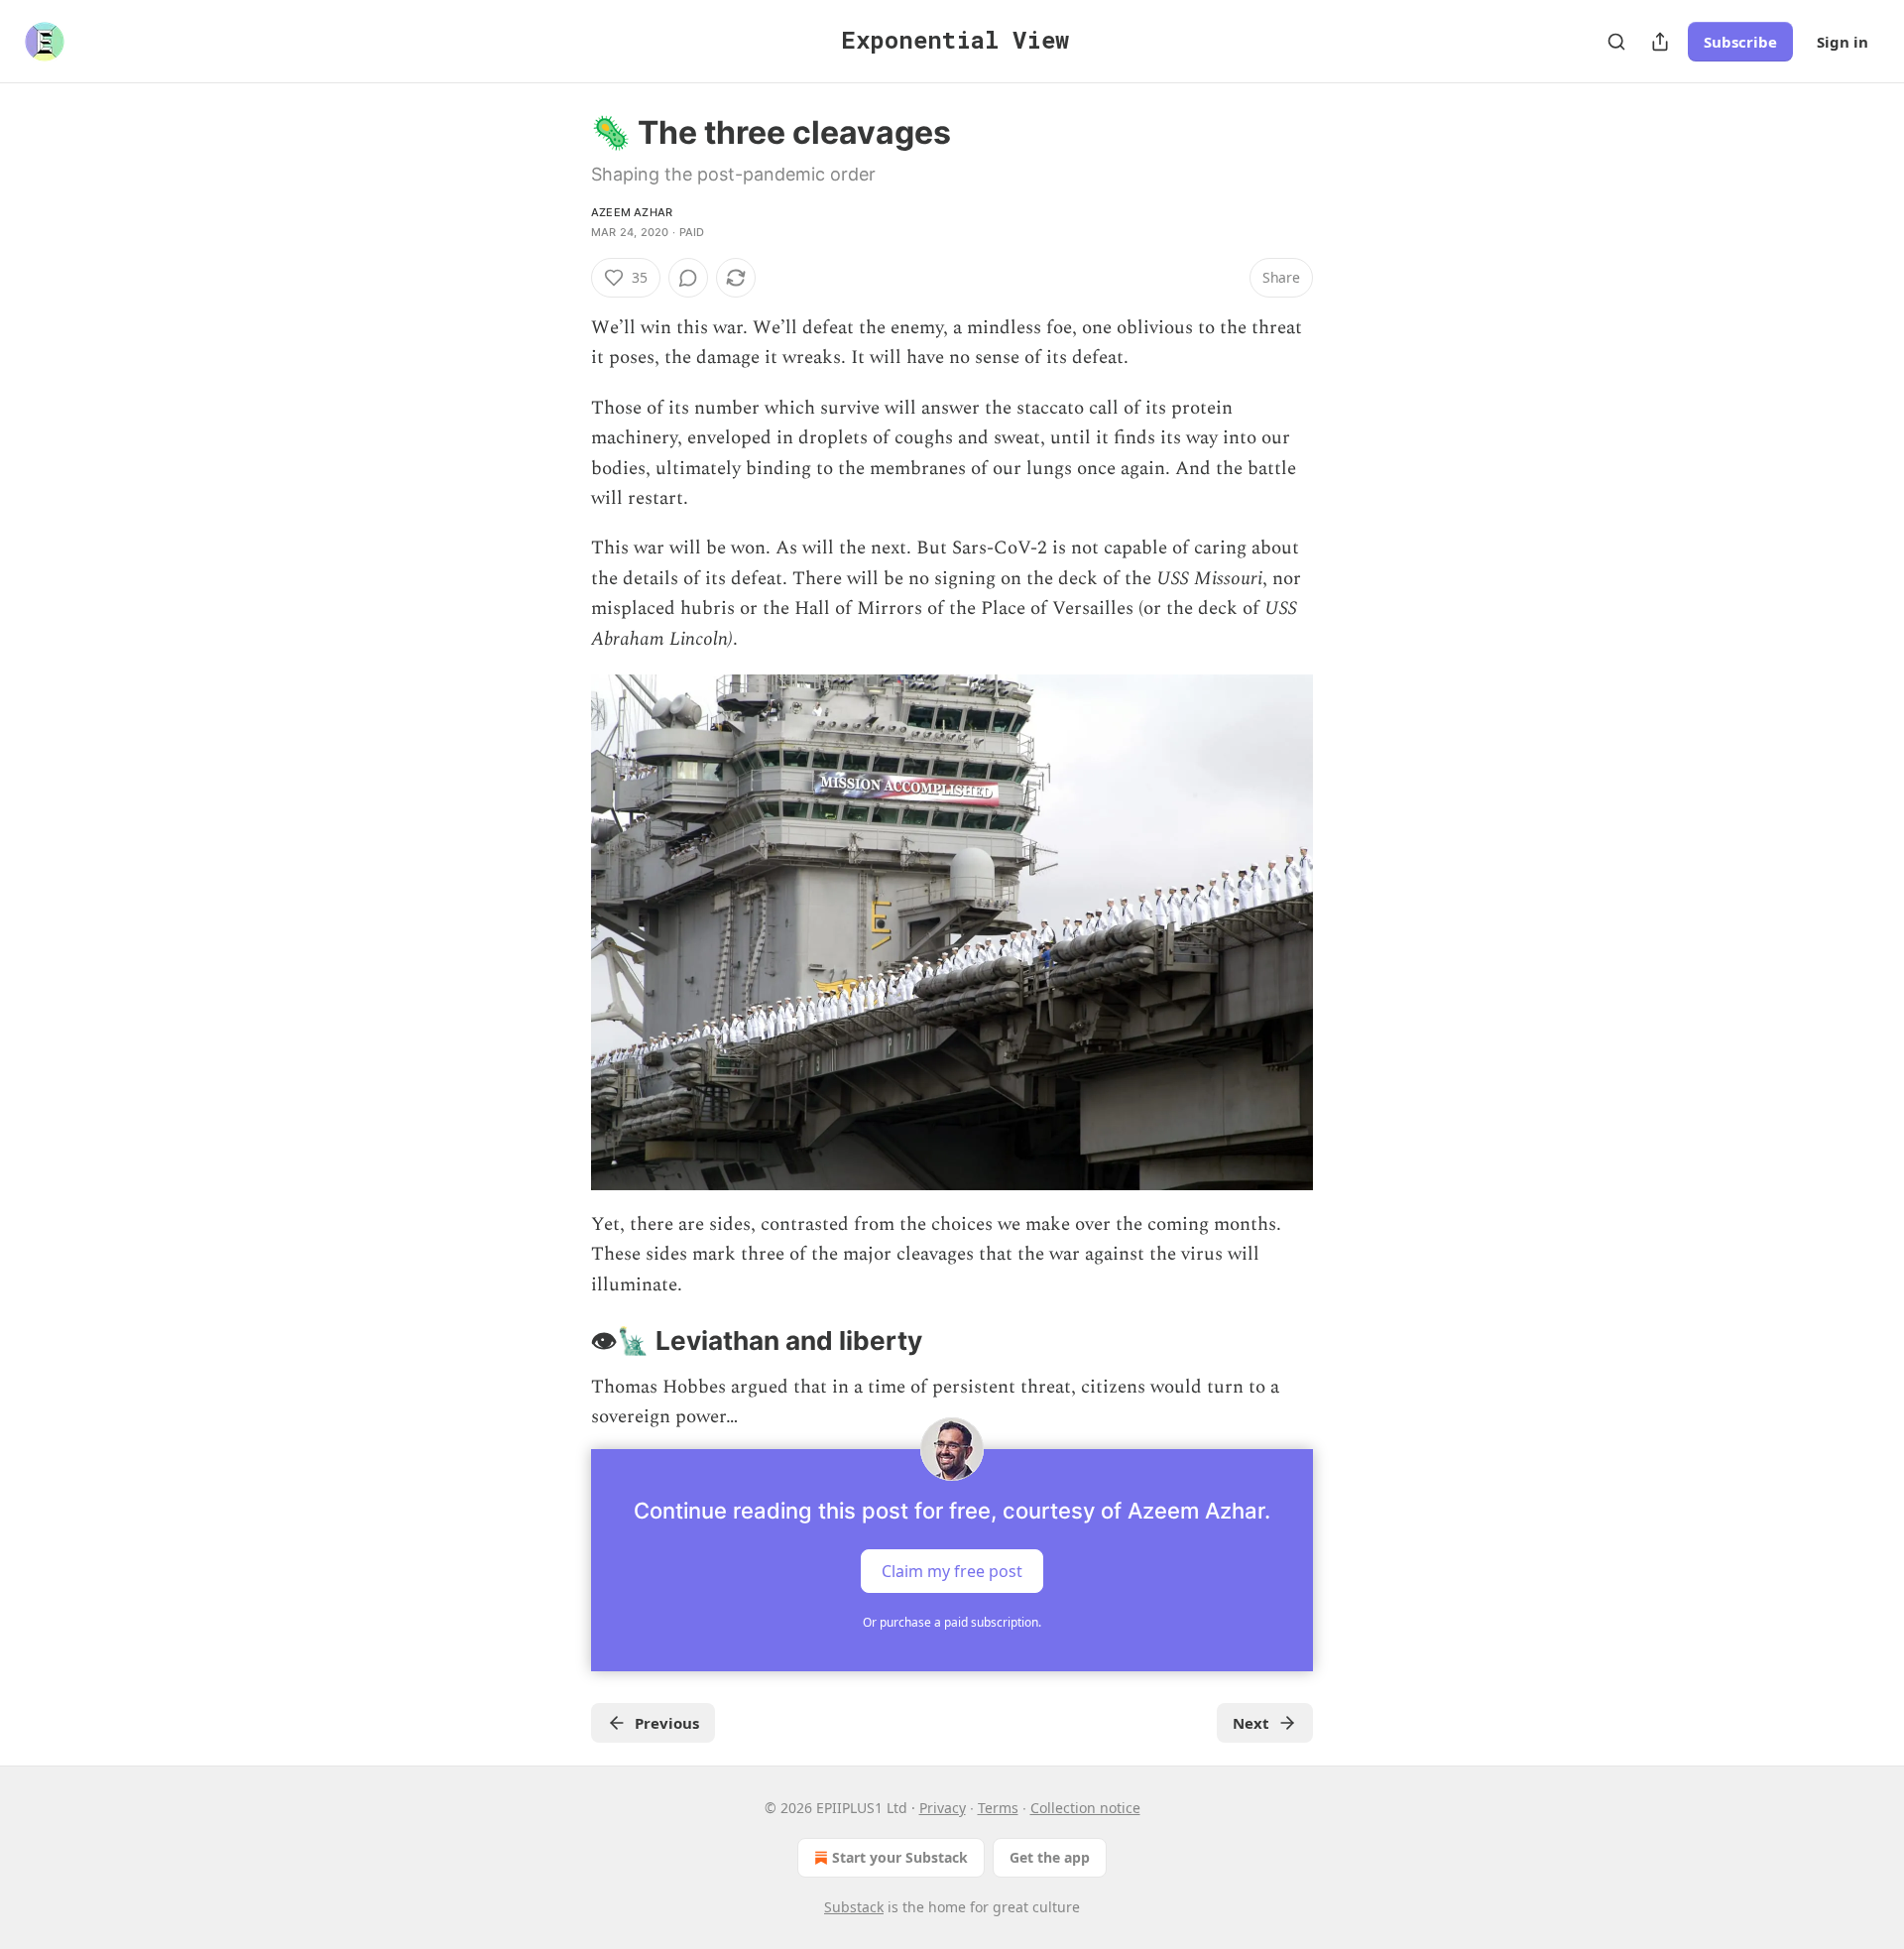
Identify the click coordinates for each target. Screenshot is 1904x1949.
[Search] (1616, 42)
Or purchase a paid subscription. (952, 1622)
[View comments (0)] (688, 278)
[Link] (563, 1342)
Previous (667, 1723)
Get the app (1050, 1857)
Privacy (943, 1808)
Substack (854, 1907)
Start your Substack (900, 1857)
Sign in (1843, 42)
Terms (998, 1808)
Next (1251, 1723)
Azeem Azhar (632, 212)
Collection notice (1085, 1808)
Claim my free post (952, 1570)
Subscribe (1740, 42)
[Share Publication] (1660, 42)
